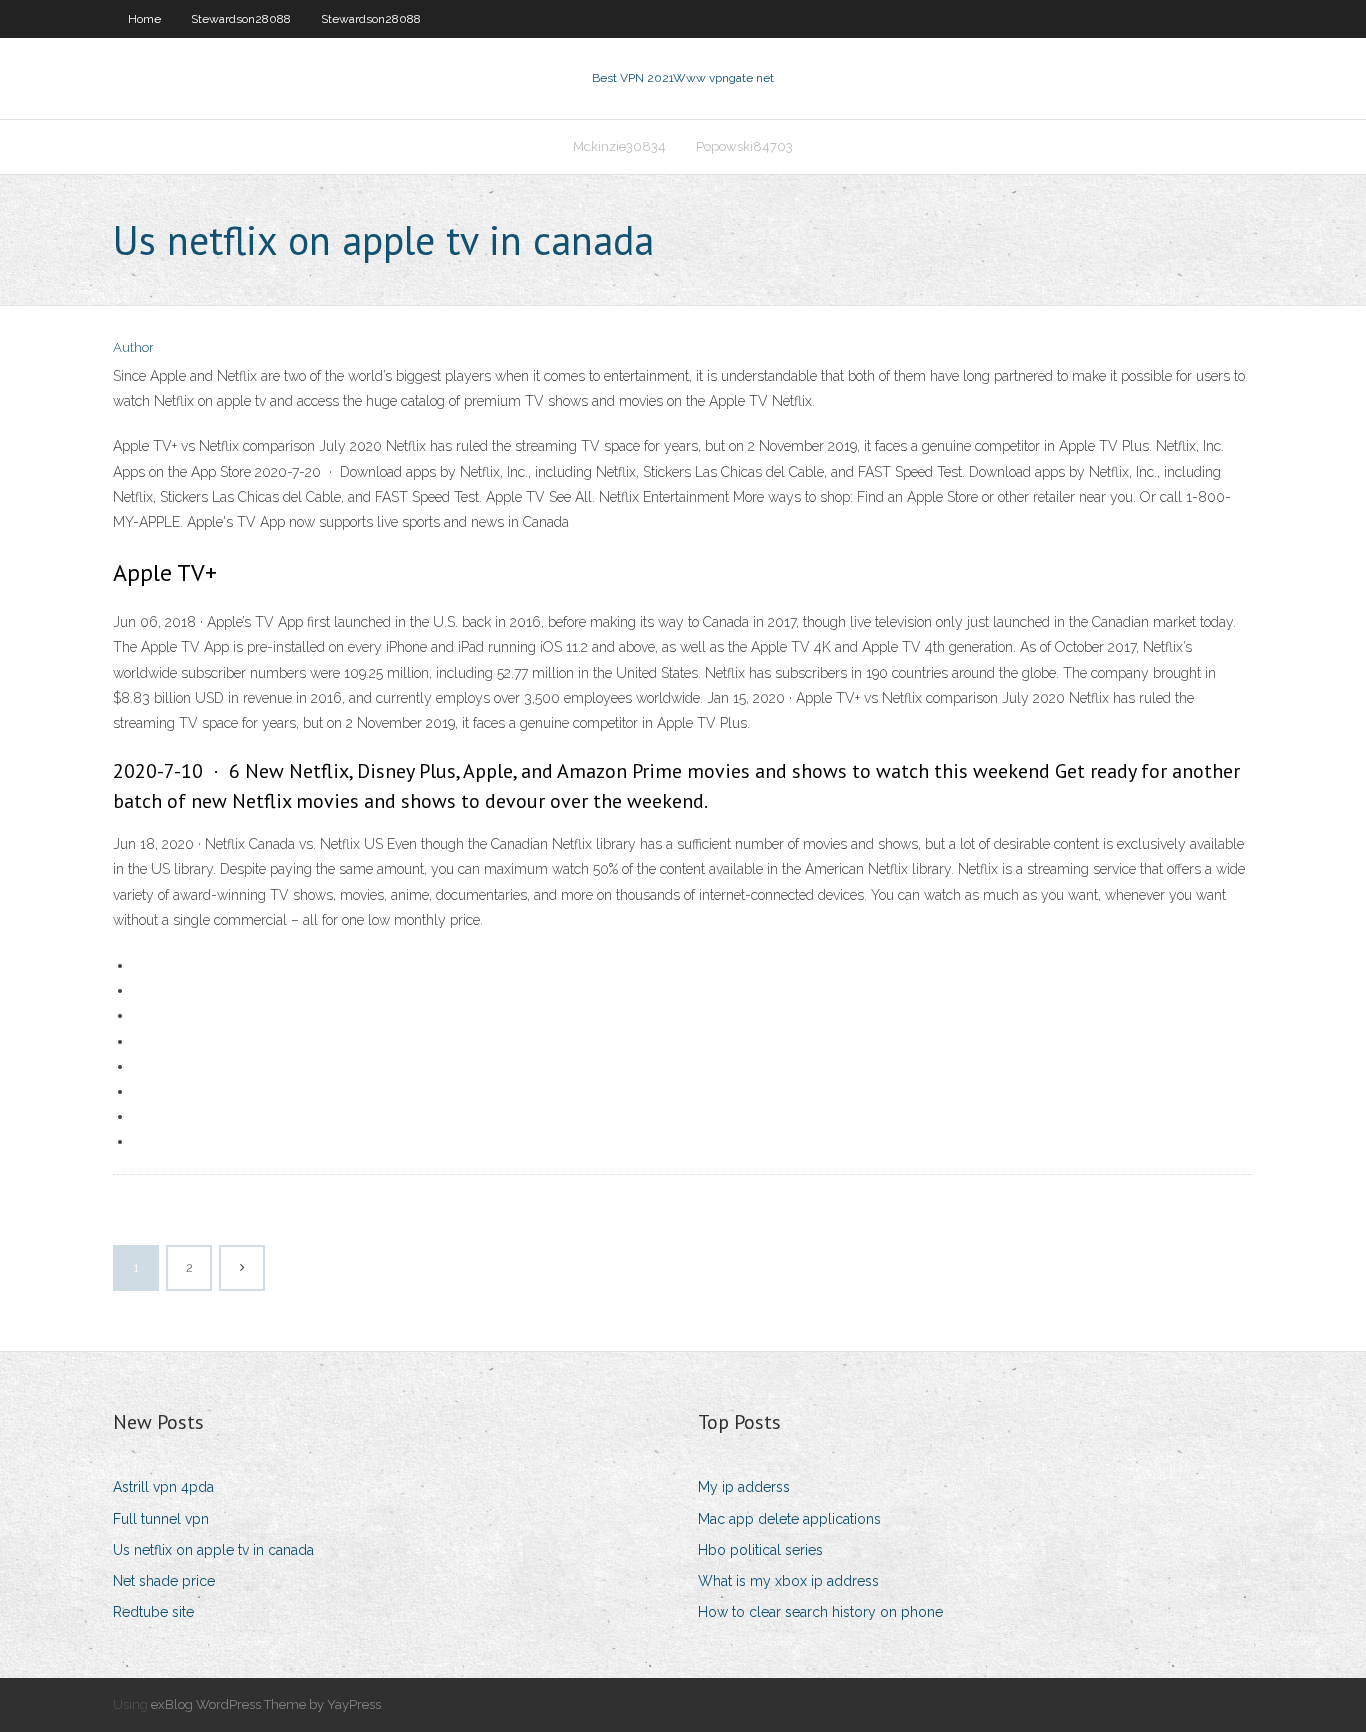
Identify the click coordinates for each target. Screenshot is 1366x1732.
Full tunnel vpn (161, 1519)
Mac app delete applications (789, 1519)
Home (144, 19)
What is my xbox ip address (788, 1581)
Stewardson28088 (241, 19)
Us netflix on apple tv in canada (213, 1550)
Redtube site (153, 1612)
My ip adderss (744, 1487)
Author (133, 347)
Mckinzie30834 (619, 146)
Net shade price (164, 1581)
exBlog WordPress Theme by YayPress (266, 1704)
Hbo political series (760, 1550)
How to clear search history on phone (820, 1612)
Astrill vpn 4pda (163, 1487)
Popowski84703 (744, 146)
